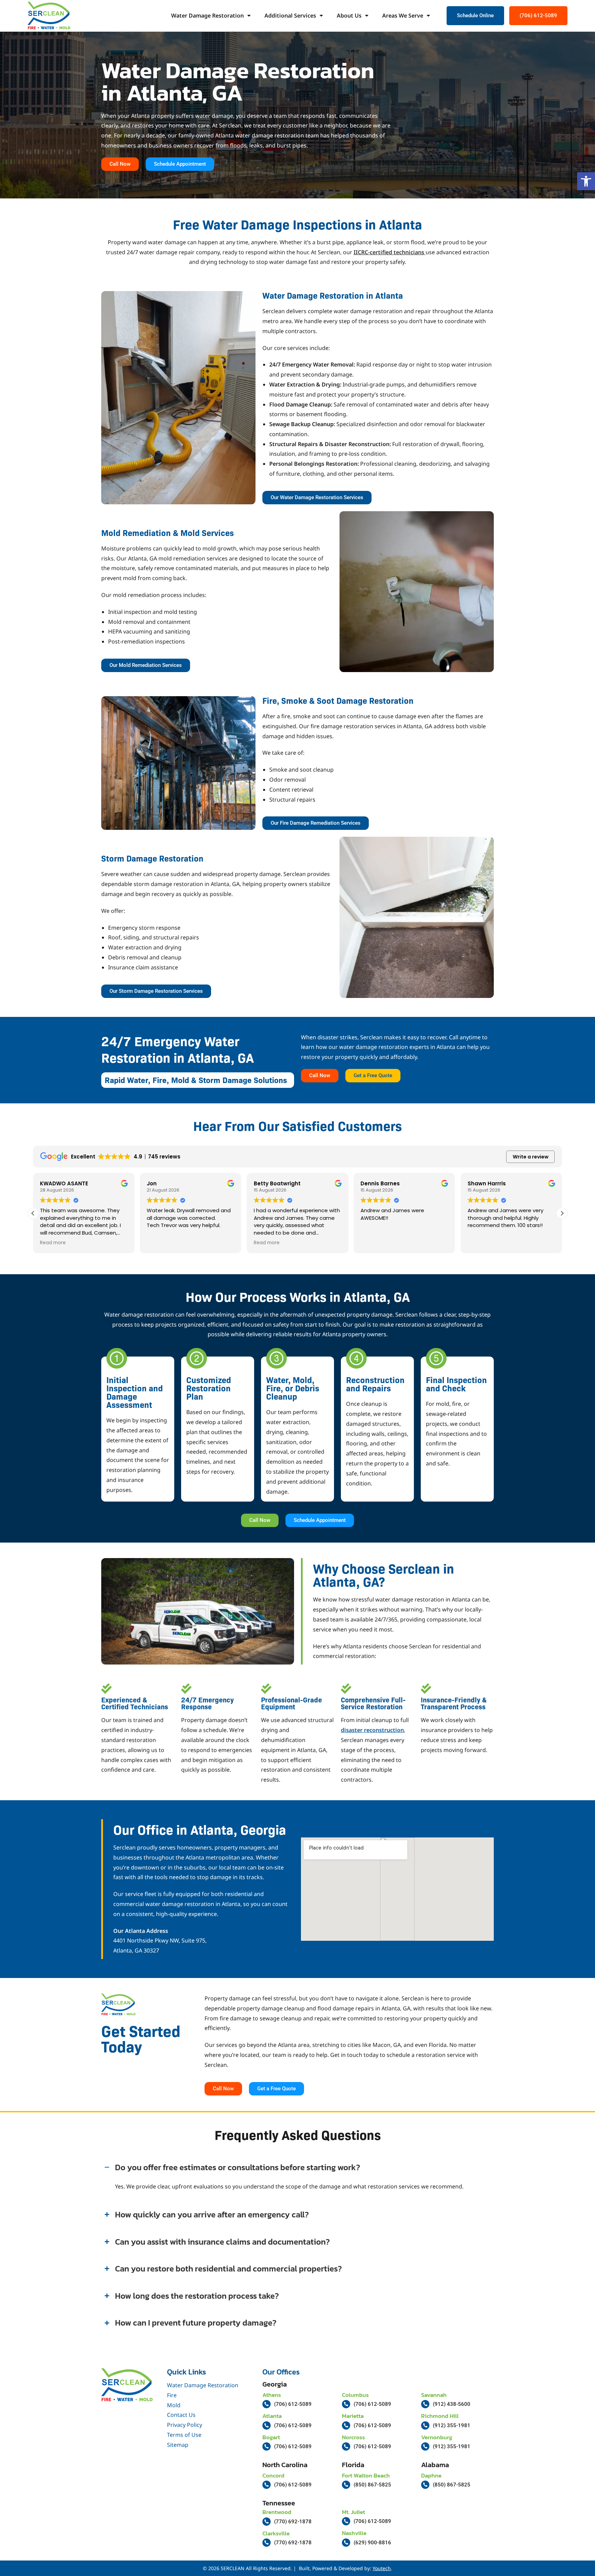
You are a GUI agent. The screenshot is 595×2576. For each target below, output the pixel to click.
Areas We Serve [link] (403, 16)
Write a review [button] (531, 1157)
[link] (586, 181)
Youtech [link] (382, 2568)
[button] (562, 1213)
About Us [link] (349, 16)
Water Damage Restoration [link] (207, 16)
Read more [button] (53, 1243)
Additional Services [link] (290, 16)
